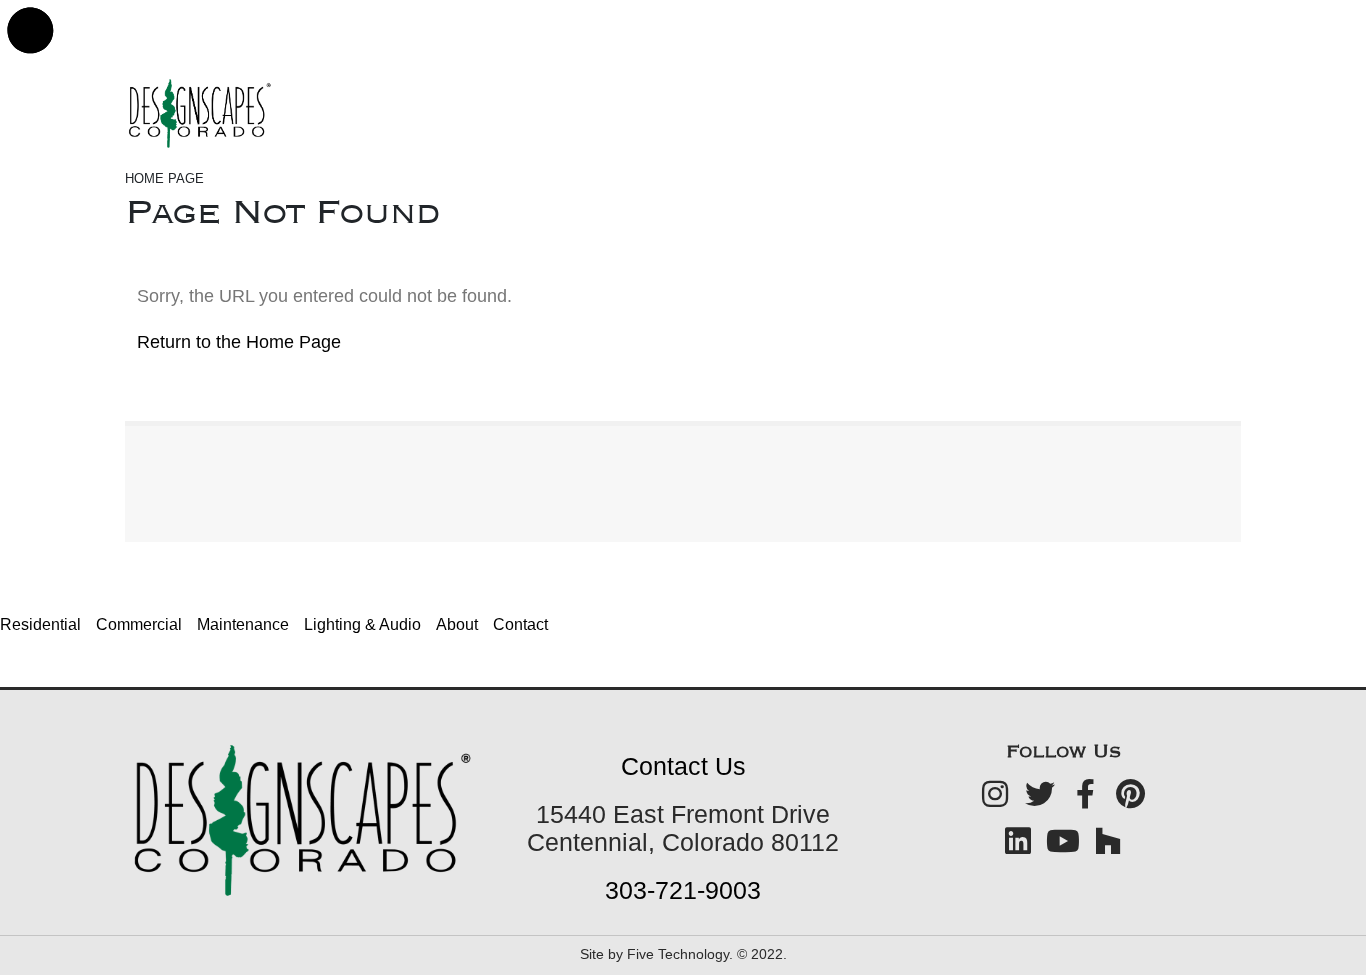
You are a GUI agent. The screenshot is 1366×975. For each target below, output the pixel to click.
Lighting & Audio (362, 624)
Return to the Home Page (239, 342)
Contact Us (683, 766)
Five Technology (678, 954)
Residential (40, 624)
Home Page (164, 178)
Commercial (139, 624)
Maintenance (243, 624)
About (457, 624)
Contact (520, 624)
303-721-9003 (683, 890)
